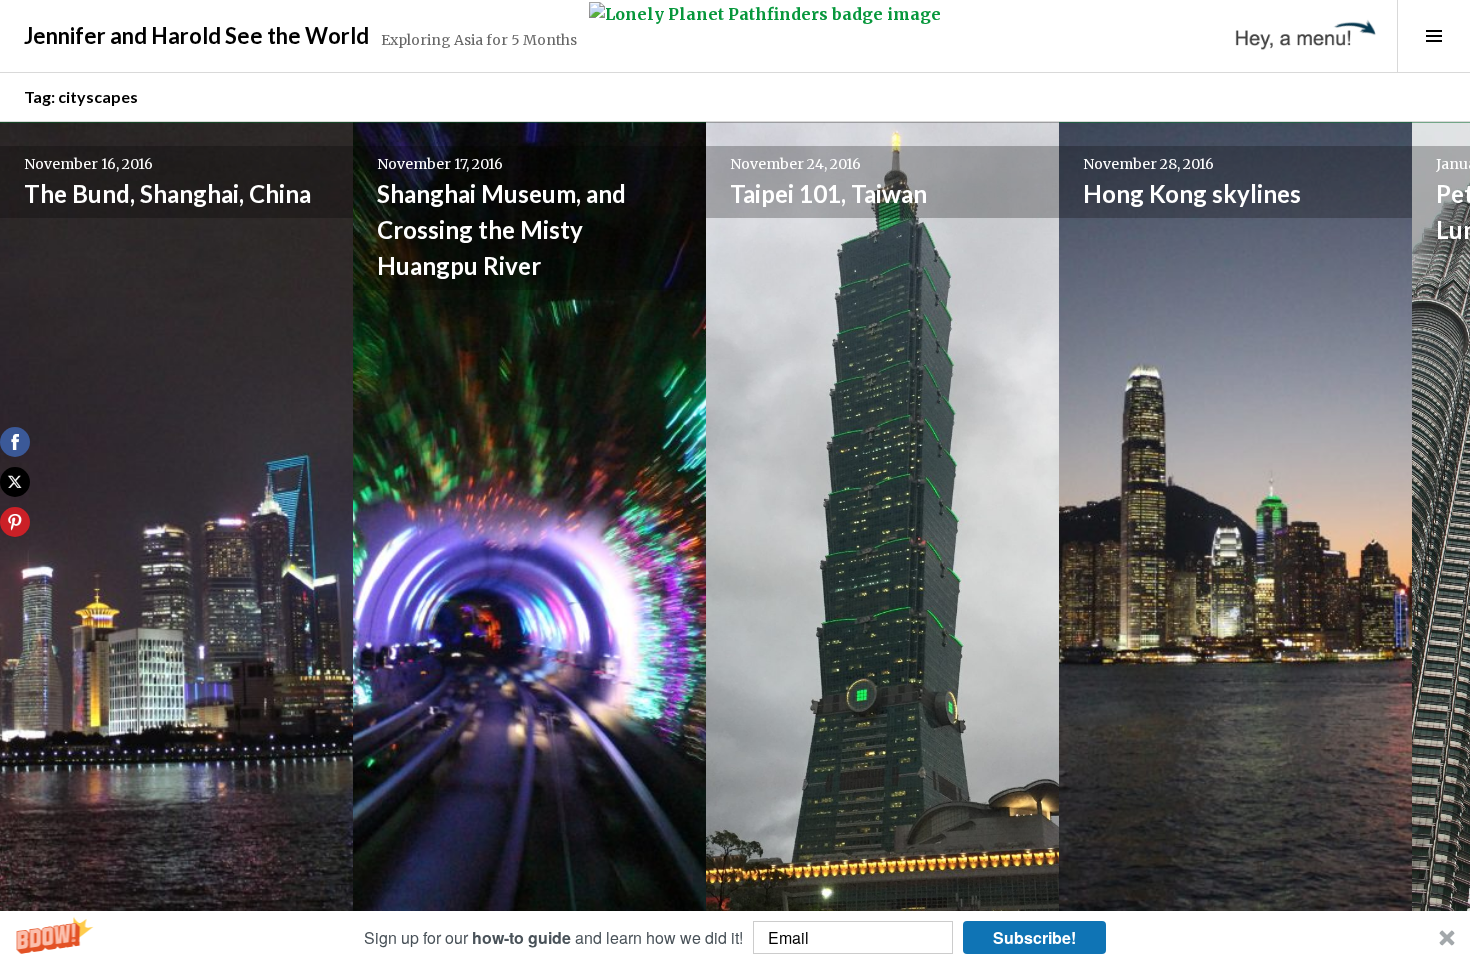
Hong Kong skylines (1192, 193)
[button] (735, 937)
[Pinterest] (15, 522)
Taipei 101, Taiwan (828, 193)
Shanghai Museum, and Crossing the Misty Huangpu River (501, 229)
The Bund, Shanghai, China (167, 193)
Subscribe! (1034, 937)
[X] (15, 482)
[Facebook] (15, 442)
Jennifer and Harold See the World (196, 35)
